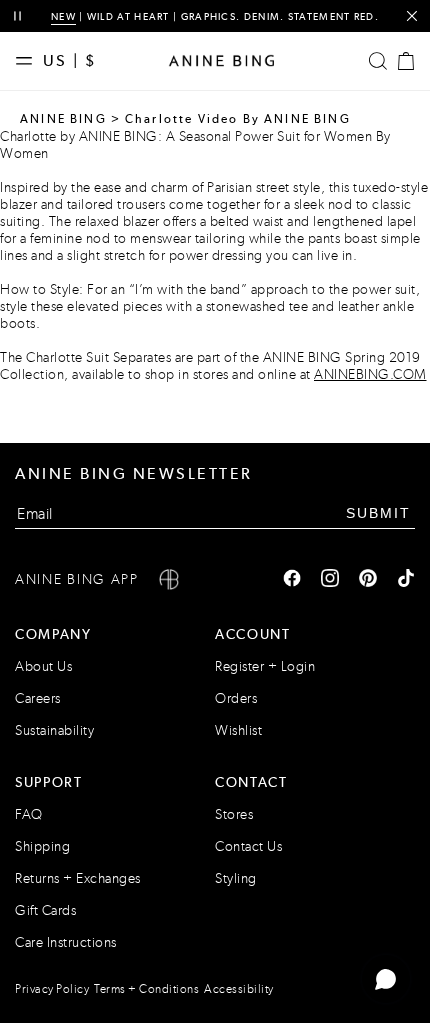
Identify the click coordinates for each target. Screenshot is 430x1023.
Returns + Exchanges (78, 878)
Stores (234, 814)
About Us (43, 666)
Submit (378, 513)
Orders (236, 698)
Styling (236, 878)
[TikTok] (406, 580)
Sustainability (54, 730)
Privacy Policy (52, 989)
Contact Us (248, 846)
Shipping (42, 846)
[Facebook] (292, 580)
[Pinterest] (368, 580)
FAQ (29, 814)
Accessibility (239, 989)
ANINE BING (63, 119)
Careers (38, 698)
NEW (63, 16)
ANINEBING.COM (370, 374)
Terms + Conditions (146, 989)
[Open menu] (29, 61)
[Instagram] (330, 580)
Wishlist (238, 730)
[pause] (17, 16)
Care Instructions (66, 942)
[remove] (411, 16)
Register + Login (265, 666)
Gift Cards (45, 910)
